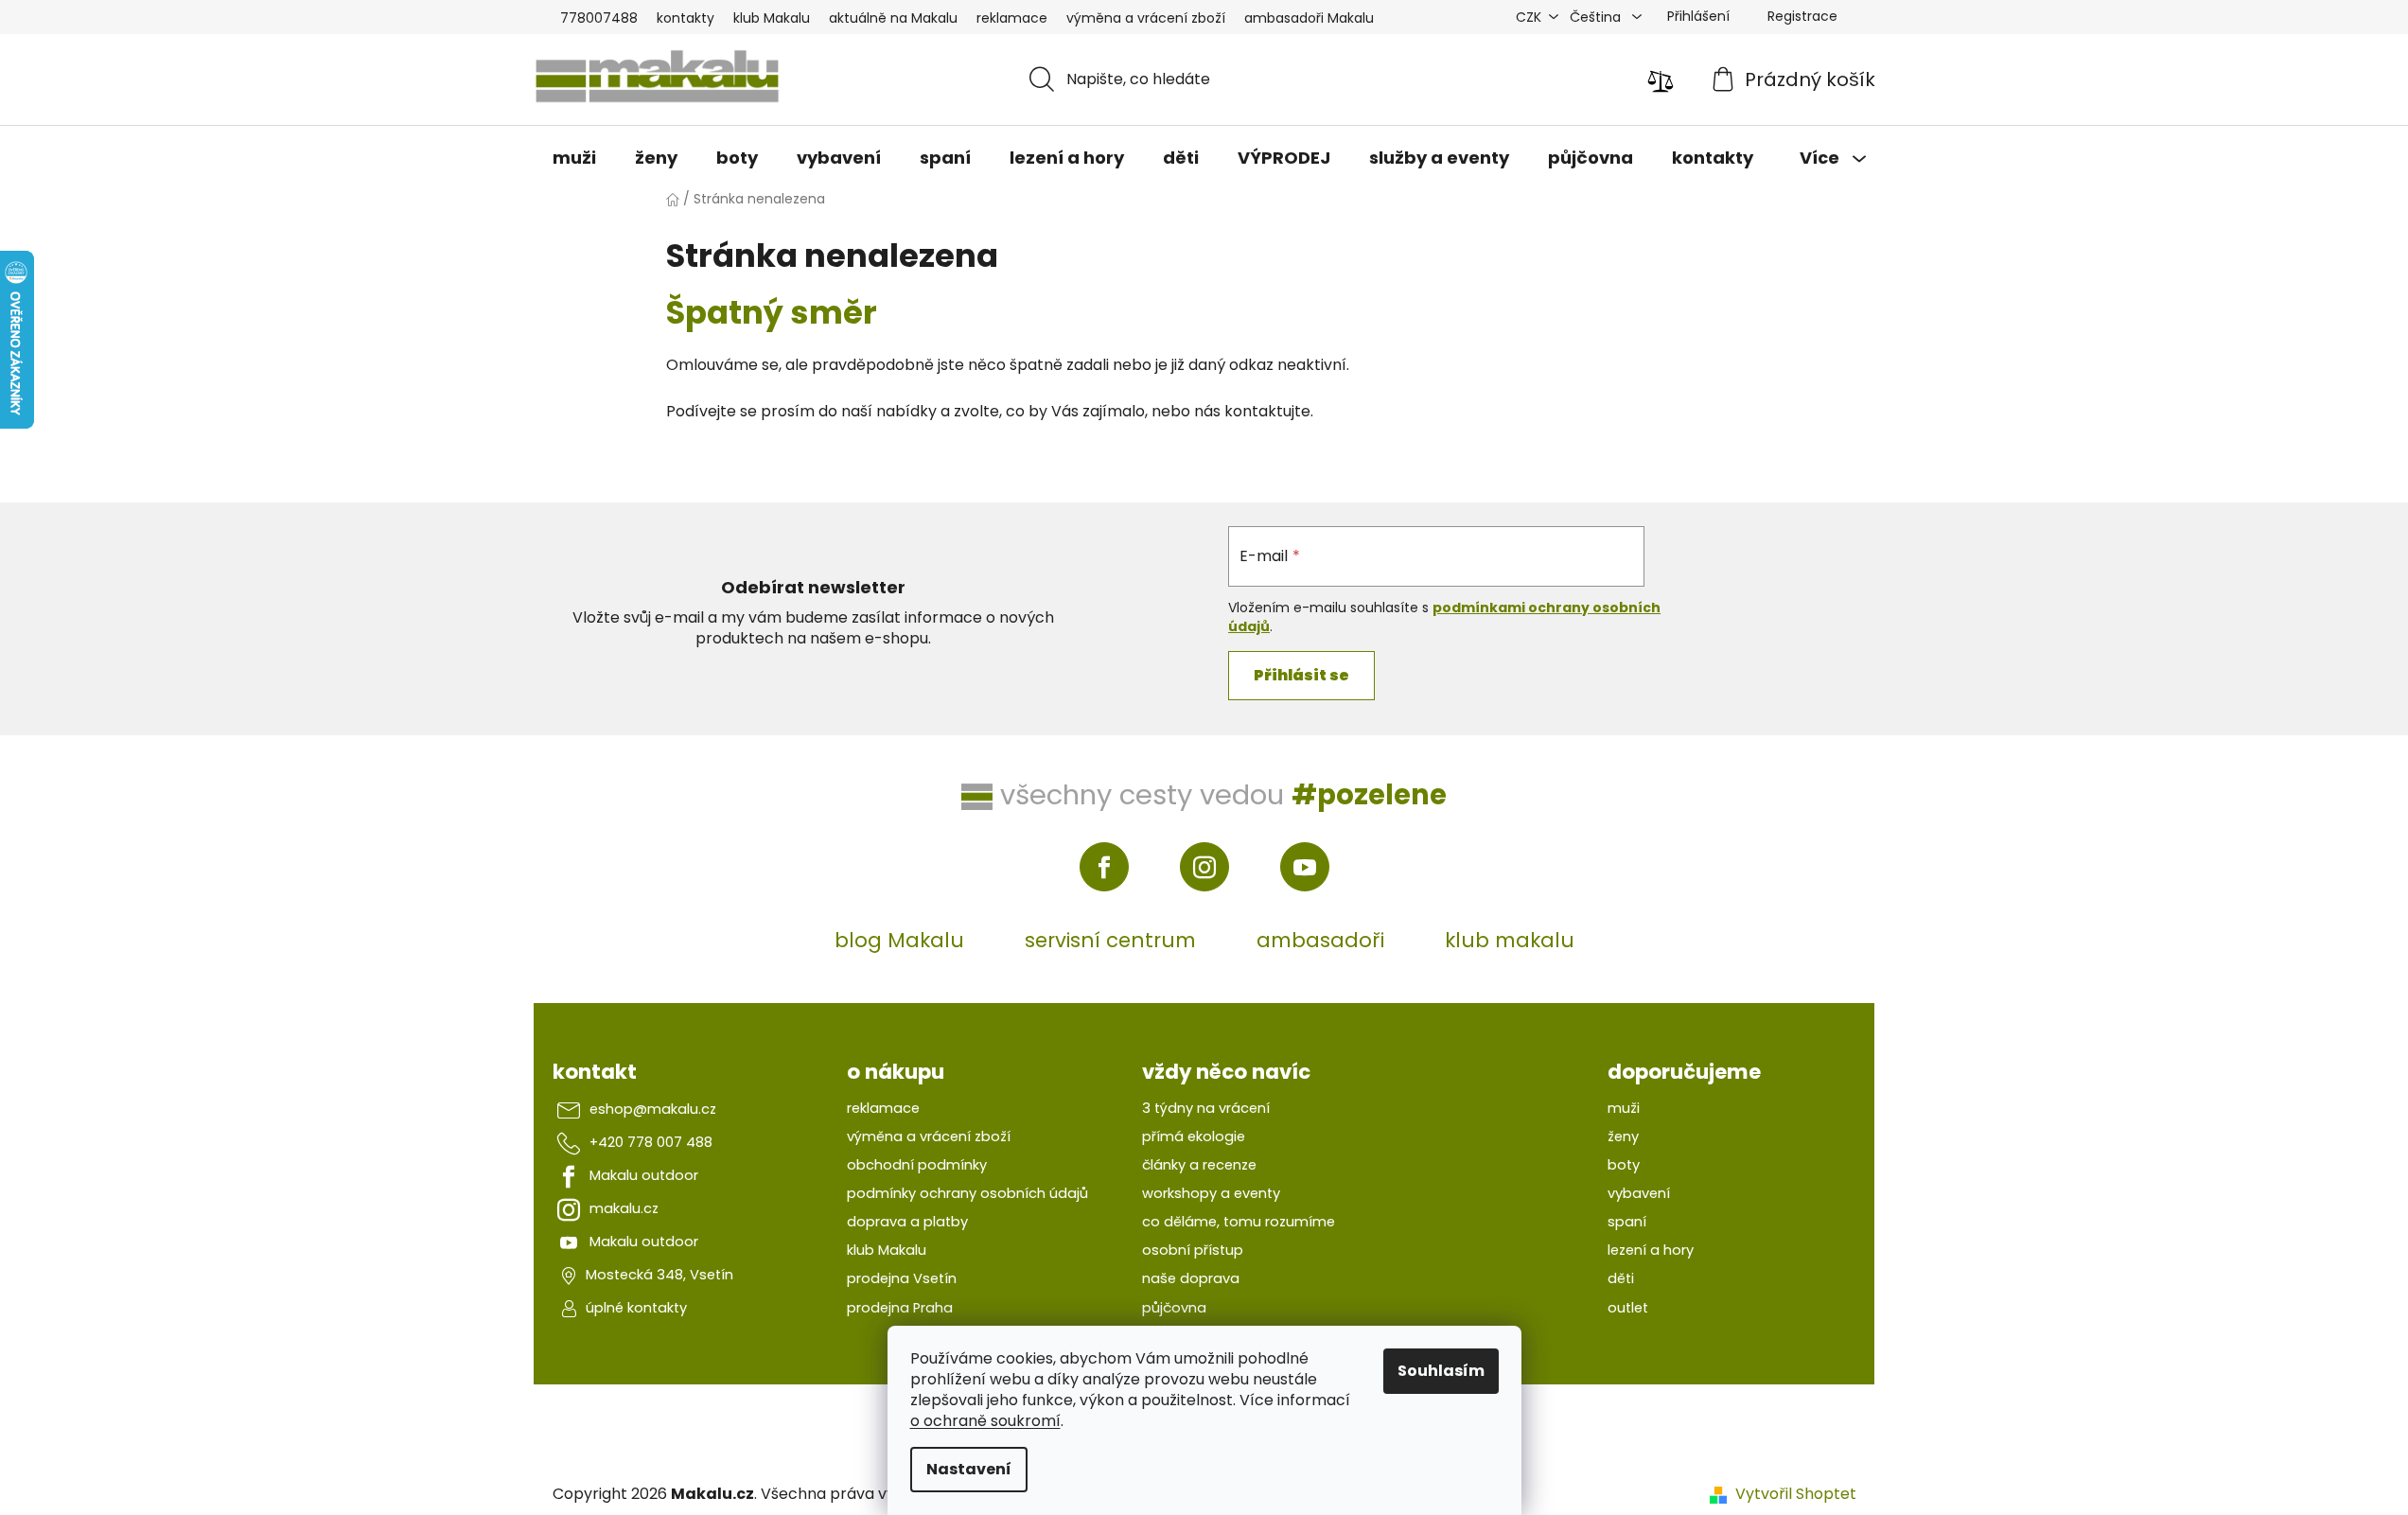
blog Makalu (899, 940)
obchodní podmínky (917, 1165)
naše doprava (1191, 1278)
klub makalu (1510, 940)
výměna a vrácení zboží (1146, 18)
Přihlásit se (1301, 675)
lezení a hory (1651, 1250)
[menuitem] (574, 158)
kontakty (685, 18)
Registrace (1802, 16)
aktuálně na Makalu (893, 18)
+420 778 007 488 (651, 1142)
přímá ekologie (1194, 1136)
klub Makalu (772, 18)
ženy (1623, 1136)
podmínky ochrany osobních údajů (967, 1193)
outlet (1628, 1308)
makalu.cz (624, 1208)
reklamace (1012, 18)
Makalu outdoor (644, 1175)
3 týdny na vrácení (1206, 1108)
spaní (1627, 1222)
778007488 (599, 18)
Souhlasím (1441, 1371)
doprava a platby (907, 1222)
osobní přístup (1193, 1250)
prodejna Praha (900, 1308)
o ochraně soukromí (985, 1421)
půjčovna (1174, 1308)
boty (1624, 1165)
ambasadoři (1320, 940)
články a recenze (1199, 1165)
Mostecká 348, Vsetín (659, 1275)
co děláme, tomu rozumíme (1239, 1222)
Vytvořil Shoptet (1796, 1494)
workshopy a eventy (1211, 1193)
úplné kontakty (636, 1308)
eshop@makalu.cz (653, 1109)
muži (1624, 1108)
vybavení (1639, 1193)
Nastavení (969, 1469)
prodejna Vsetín (902, 1278)
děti (1621, 1278)
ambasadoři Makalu (1309, 18)
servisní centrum (1110, 940)
